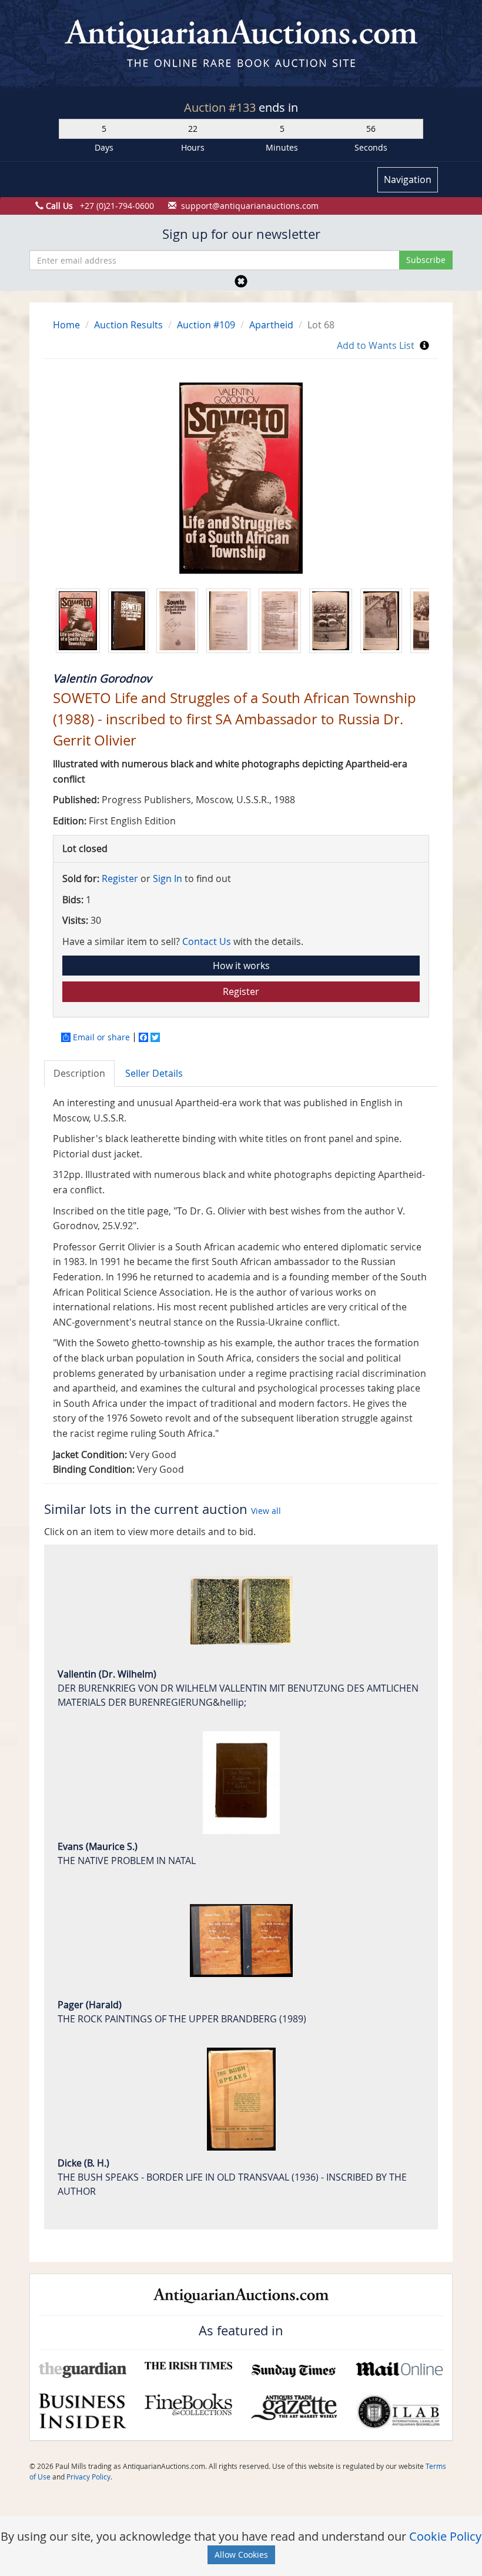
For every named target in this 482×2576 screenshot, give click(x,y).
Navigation (408, 179)
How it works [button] (241, 966)
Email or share (101, 1037)
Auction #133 (221, 107)
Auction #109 (206, 325)
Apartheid (271, 325)
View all (266, 1511)
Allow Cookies (241, 2555)
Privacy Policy (88, 2477)
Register (120, 878)
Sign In (168, 878)
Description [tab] (79, 1073)
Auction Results (128, 325)
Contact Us (207, 941)
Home (66, 325)
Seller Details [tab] (154, 1073)
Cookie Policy (445, 2536)
